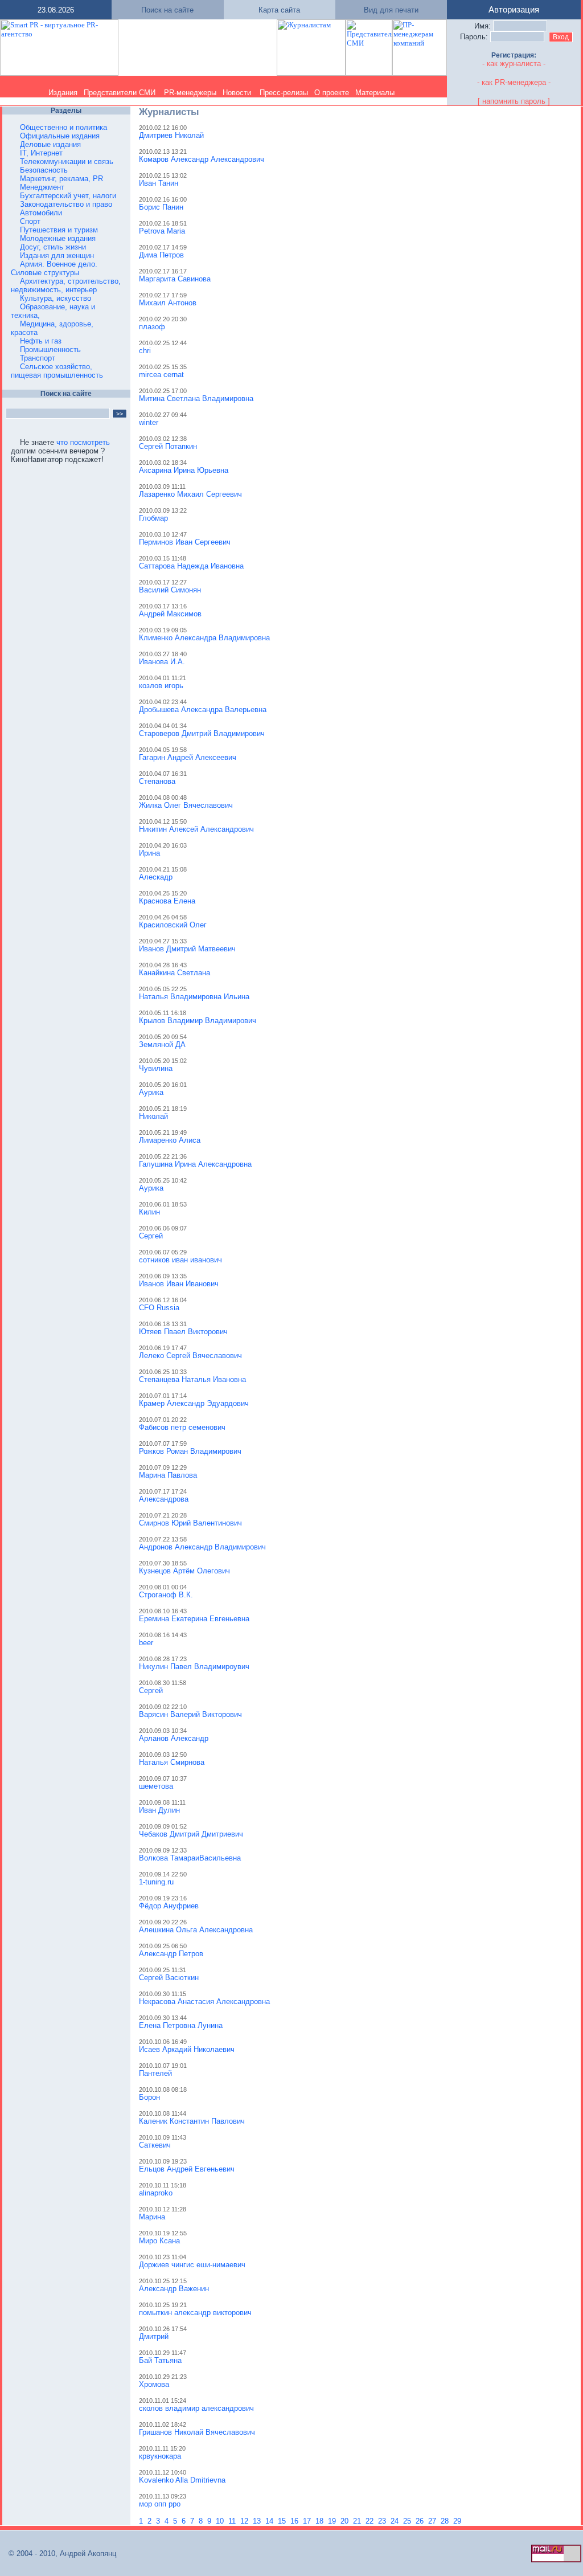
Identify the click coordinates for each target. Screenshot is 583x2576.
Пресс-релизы (284, 93)
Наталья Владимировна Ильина (194, 997)
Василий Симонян (170, 590)
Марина (152, 2217)
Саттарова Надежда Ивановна (191, 566)
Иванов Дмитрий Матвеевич (187, 949)
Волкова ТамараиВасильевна (190, 1858)
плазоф (152, 327)
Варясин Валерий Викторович (190, 1714)
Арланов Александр (174, 1738)
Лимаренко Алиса (170, 1140)
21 (358, 2521)
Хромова (154, 2384)
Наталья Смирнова (172, 1762)
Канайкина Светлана (175, 973)
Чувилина (156, 1068)
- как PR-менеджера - (514, 82)
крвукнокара (160, 2456)
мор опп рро (160, 2504)
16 (295, 2521)
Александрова (164, 1499)
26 (421, 2521)
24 (396, 2521)
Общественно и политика (63, 127)
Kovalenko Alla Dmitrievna (182, 2480)
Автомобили (41, 213)
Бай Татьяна (160, 2360)
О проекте (332, 93)
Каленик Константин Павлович (192, 2121)
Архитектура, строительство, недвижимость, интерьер (66, 285)
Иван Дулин (159, 1810)
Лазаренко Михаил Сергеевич (190, 494)
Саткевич (155, 2145)
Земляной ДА (162, 1044)
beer (146, 1643)
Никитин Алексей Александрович (196, 829)
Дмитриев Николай (171, 135)
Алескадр (156, 877)
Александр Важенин (174, 2289)
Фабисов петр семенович (182, 1427)
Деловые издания (50, 144)
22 (371, 2521)
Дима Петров (161, 255)
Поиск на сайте (167, 10)
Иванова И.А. (162, 662)
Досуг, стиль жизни (53, 247)
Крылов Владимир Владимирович (198, 1021)
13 (258, 2521)
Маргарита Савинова (175, 279)
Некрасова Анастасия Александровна (204, 2001)
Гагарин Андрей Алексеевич (188, 757)
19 (333, 2521)
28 (446, 2521)
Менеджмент (42, 187)
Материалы (375, 93)
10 (221, 2521)
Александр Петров (171, 1954)
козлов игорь (161, 686)
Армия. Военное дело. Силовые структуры (54, 268)
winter (149, 422)
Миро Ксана (159, 2241)
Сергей (151, 1236)
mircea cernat (161, 375)
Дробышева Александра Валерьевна (203, 710)
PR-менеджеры (190, 93)
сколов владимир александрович (196, 2408)
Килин (149, 1212)
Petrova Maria (162, 231)
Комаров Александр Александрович (202, 159)
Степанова (157, 781)
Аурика (151, 1092)
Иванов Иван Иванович (179, 1284)
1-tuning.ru (156, 1882)
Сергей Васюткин (169, 1978)
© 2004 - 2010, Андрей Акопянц (59, 2553)
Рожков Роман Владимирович (190, 1451)
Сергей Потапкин (168, 446)
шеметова (156, 1786)
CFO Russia (159, 1308)
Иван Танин (159, 183)
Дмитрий (154, 2336)
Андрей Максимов (170, 614)
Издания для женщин (57, 255)
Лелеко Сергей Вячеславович (190, 1356)
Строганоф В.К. (166, 1595)
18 (321, 2521)
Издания (63, 93)
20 (346, 2521)
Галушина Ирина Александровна (195, 1164)
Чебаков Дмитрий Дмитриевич (191, 1834)
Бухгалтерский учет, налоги (68, 196)
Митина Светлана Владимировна (196, 398)
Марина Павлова (168, 1475)
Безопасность (44, 170)
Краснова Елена (167, 901)
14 (270, 2521)
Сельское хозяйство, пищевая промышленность (57, 371)
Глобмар (153, 518)
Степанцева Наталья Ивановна (192, 1379)
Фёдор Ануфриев (169, 1906)
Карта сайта (279, 10)
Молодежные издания (58, 238)
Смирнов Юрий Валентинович (190, 1523)
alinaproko (156, 2193)
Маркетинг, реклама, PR (61, 179)
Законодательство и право (66, 204)
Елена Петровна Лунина (181, 2025)
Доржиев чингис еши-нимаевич (192, 2265)
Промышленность (50, 349)
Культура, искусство (56, 298)
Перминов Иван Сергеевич (185, 542)
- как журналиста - (514, 64)
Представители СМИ (120, 93)
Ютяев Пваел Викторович (183, 1332)
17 (308, 2521)
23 (383, 2521)
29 (458, 2521)
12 (245, 2521)
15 (283, 2521)
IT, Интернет (41, 153)
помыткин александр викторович (195, 2313)
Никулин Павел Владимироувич (194, 1667)
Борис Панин (161, 207)
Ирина (149, 853)
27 (433, 2521)
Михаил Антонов (168, 303)
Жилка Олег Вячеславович (186, 805)
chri (145, 351)
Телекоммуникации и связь (67, 161)
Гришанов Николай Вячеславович (197, 2432)
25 (408, 2521)
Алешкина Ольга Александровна (196, 1930)
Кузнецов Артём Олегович (184, 1571)
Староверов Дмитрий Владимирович (202, 733)
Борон (149, 2097)
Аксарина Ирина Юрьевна (184, 470)
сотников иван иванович (180, 1260)
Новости (237, 93)
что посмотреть (83, 442)
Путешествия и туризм (59, 230)
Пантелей (155, 2073)
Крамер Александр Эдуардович (194, 1403)
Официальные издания (60, 136)
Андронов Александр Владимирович (202, 1547)
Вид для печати (391, 10)
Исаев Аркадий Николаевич (187, 2049)
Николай (153, 1116)
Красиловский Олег (173, 925)
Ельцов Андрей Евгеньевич (187, 2169)
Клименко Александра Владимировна (204, 638)
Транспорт (38, 358)
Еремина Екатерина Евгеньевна (194, 1619)
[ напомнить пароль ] (514, 101)
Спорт (30, 221)
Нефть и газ (41, 341)
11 (233, 2521)
